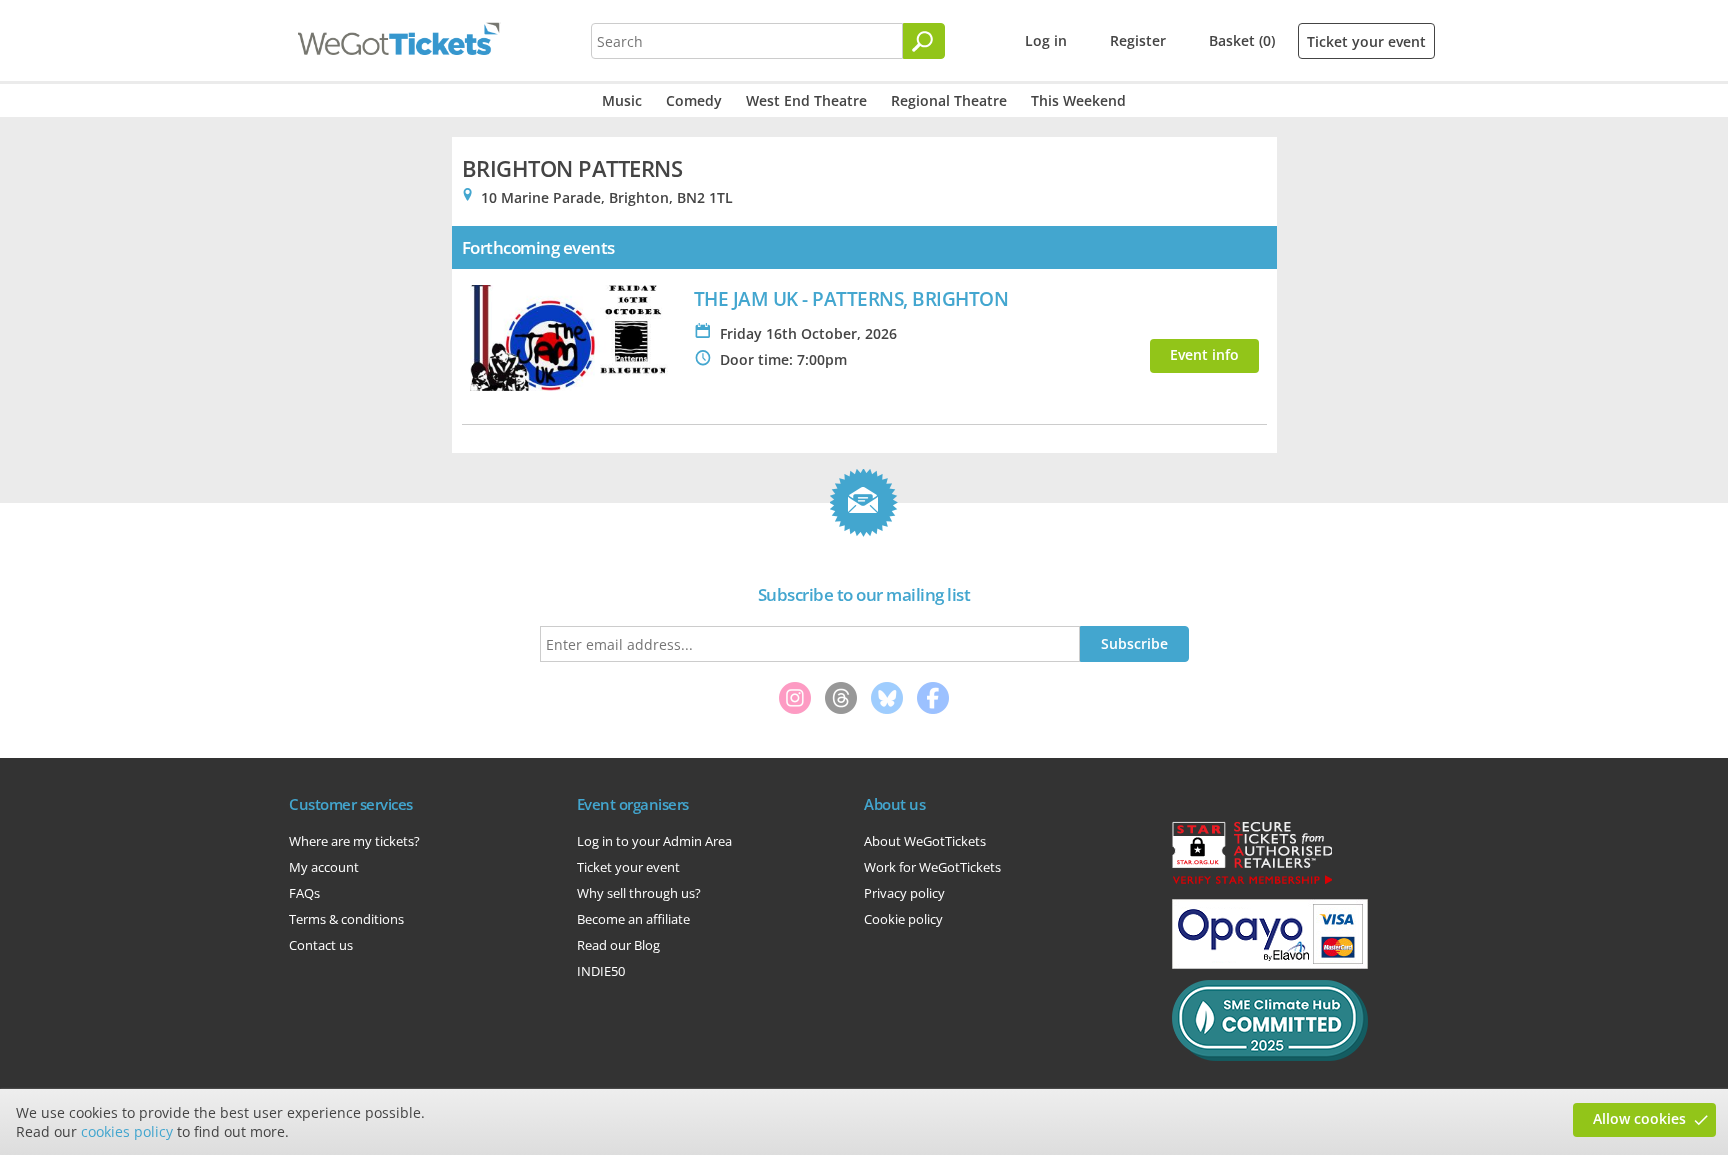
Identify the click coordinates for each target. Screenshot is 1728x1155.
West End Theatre (806, 100)
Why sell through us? (639, 893)
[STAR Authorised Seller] (1252, 883)
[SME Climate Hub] (1270, 1056)
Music (622, 100)
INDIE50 (601, 971)
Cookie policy (903, 919)
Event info (1204, 354)
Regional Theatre (949, 100)
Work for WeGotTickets (932, 867)
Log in (1046, 40)
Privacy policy (904, 893)
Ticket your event (1366, 41)
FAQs (304, 893)
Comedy (694, 100)
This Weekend (1078, 100)
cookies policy (127, 1131)
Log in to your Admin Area (654, 841)
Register (1138, 40)
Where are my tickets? (354, 841)
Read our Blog (618, 945)
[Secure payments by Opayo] (1270, 964)
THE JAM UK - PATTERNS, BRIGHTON (851, 298)
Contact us (321, 945)
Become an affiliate (633, 919)
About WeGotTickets (925, 841)
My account (324, 867)
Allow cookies (1639, 1118)
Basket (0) (1242, 40)
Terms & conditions (346, 919)
